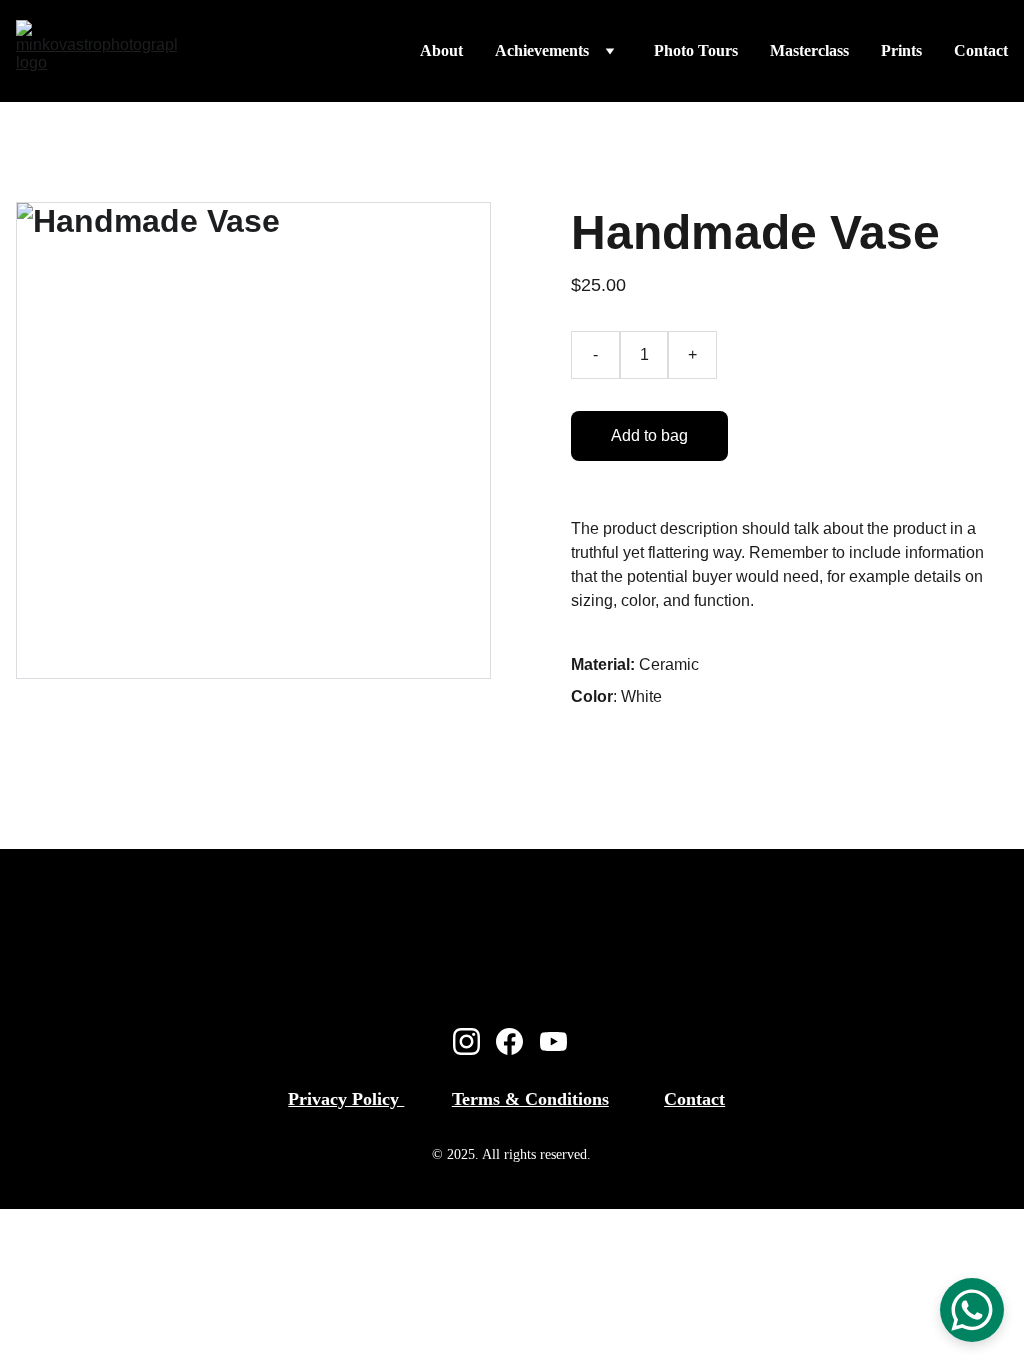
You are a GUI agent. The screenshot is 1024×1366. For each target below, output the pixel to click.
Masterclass (809, 50)
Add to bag (649, 435)
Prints (901, 50)
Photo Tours (696, 50)
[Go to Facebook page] (509, 1041)
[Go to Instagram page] (466, 1041)
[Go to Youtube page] (553, 1041)
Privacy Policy (346, 1099)
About (441, 50)
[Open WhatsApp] (972, 1310)
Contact (981, 50)
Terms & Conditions (530, 1099)
